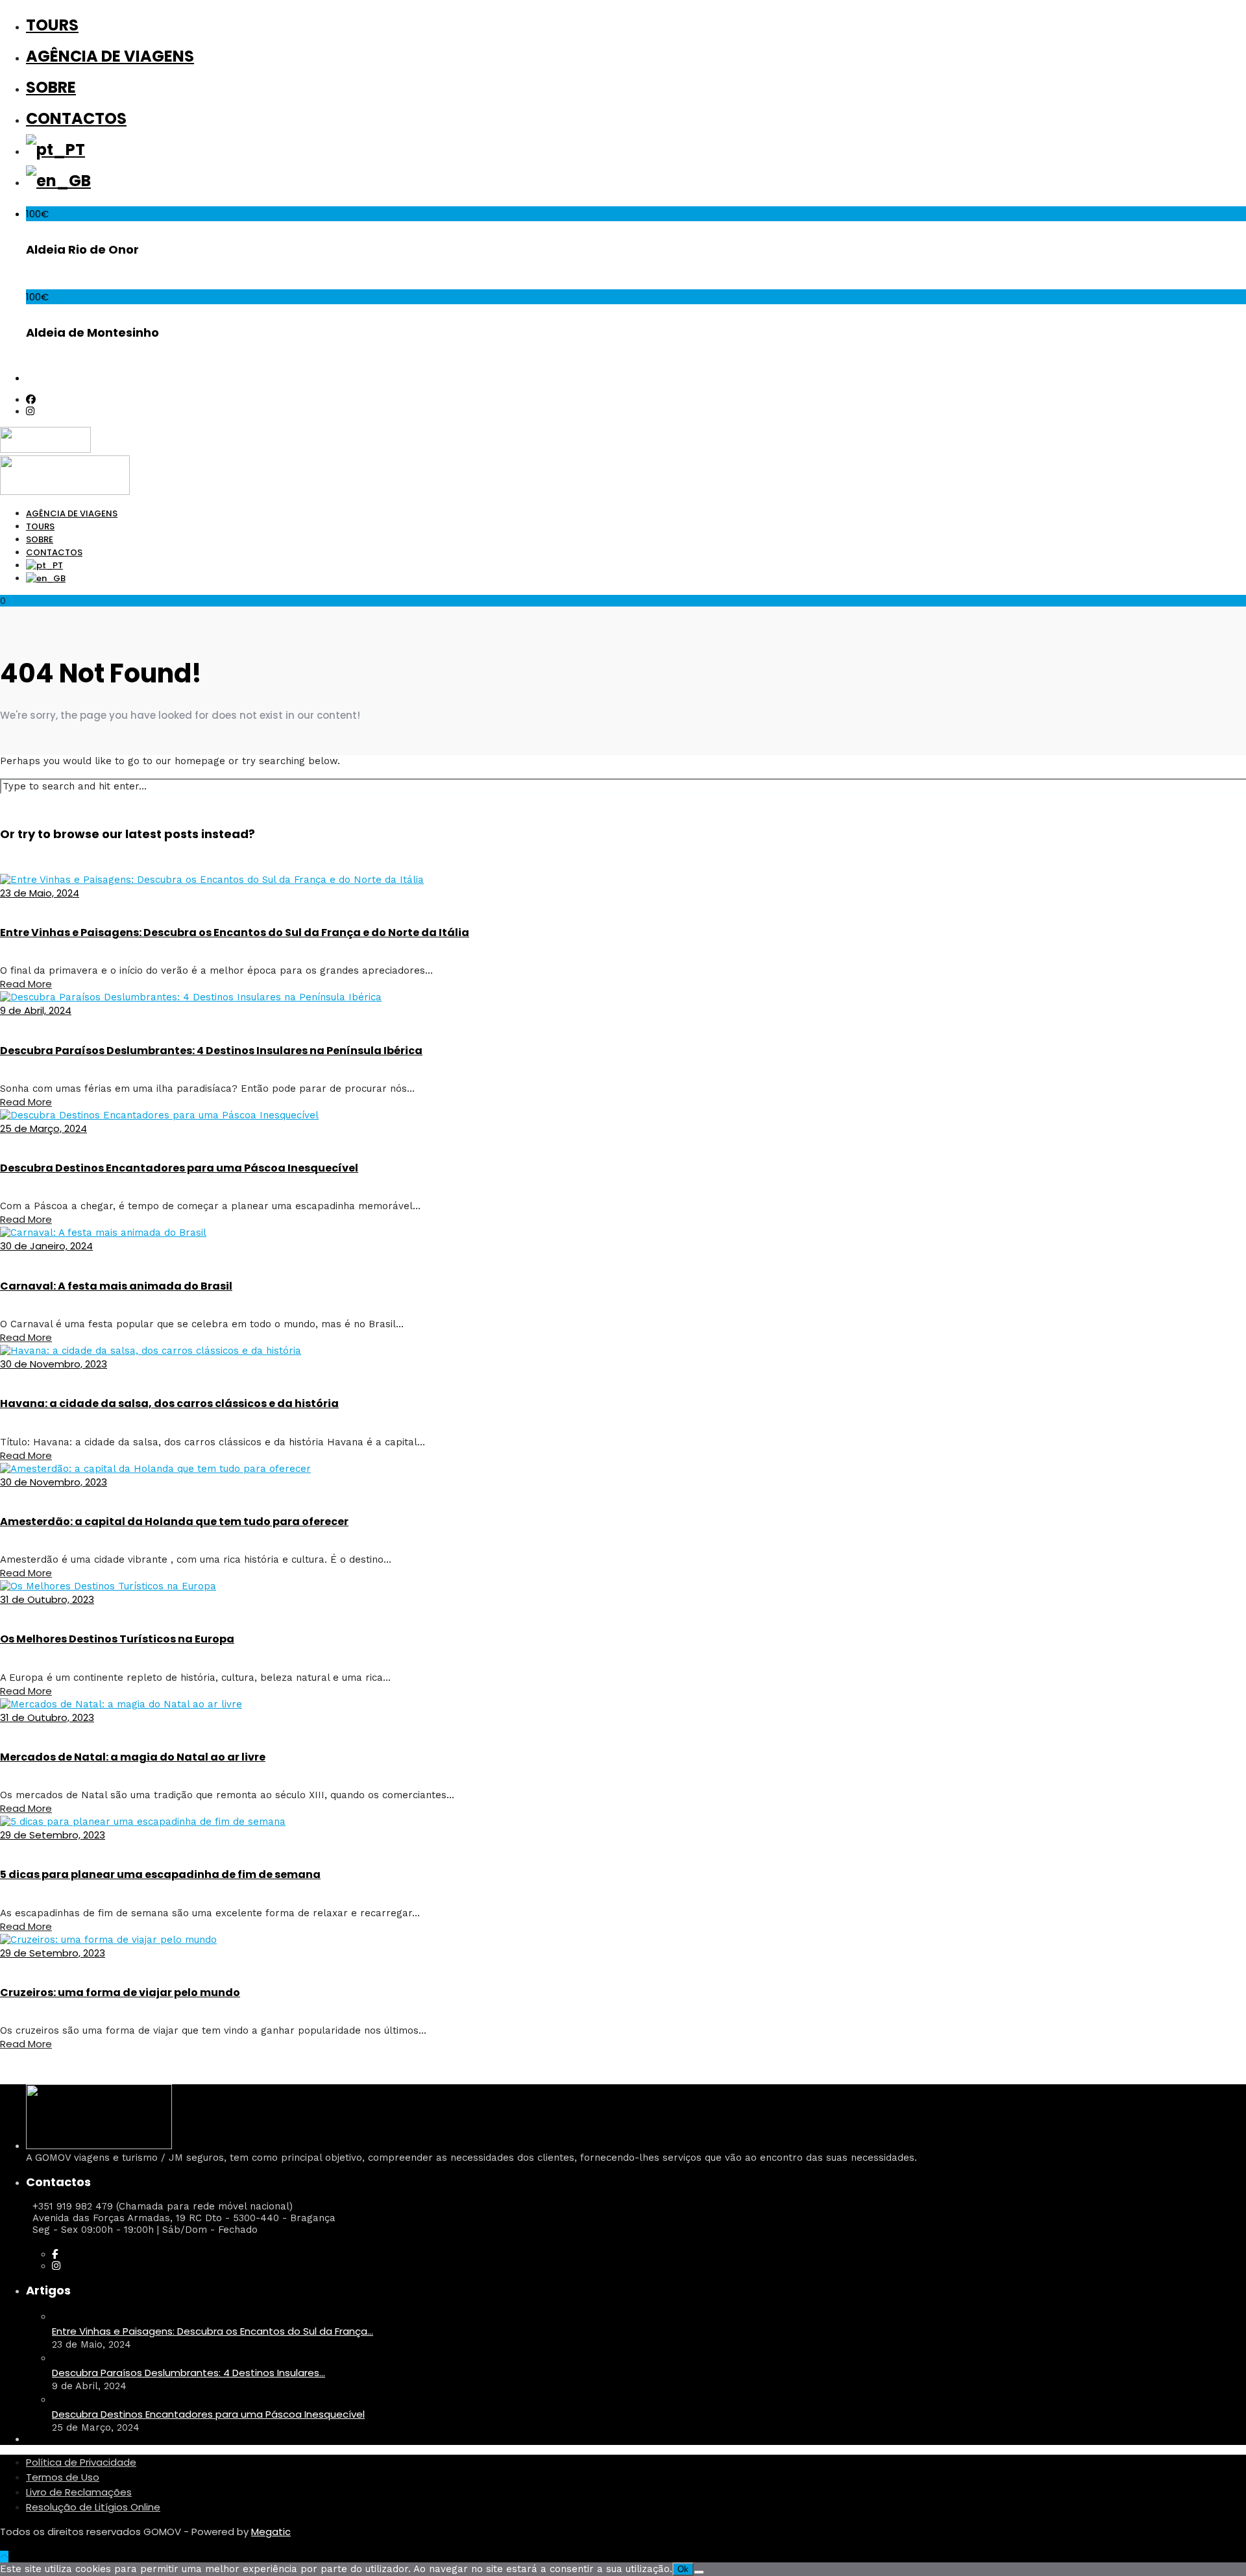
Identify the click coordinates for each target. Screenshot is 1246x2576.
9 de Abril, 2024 (36, 1010)
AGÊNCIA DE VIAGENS (110, 56)
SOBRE (51, 87)
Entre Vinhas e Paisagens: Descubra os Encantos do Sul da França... (213, 2331)
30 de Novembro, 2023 (54, 1364)
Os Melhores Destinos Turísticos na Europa (117, 1639)
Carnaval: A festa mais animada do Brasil (116, 1286)
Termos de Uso (63, 2477)
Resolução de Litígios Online (93, 2507)
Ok (683, 2569)
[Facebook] (55, 2254)
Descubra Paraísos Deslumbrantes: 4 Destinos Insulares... (189, 2373)
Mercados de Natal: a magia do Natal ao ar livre (133, 1757)
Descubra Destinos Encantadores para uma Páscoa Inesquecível (179, 1168)
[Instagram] (30, 411)
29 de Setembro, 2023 (53, 1835)
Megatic (271, 2532)
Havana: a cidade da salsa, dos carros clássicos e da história (169, 1403)
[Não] (699, 2572)
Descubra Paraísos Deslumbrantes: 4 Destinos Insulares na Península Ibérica (211, 1051)
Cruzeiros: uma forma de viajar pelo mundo (120, 1992)
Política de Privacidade (81, 2462)
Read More (26, 984)
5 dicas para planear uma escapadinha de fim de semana (160, 1874)
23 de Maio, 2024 (40, 893)
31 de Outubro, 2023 (47, 1599)
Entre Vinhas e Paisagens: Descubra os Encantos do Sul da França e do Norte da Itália (235, 933)
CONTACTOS (76, 118)
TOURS (52, 25)
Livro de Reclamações (79, 2492)
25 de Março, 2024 (43, 1128)
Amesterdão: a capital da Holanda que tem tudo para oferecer (174, 1522)
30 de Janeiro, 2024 (46, 1246)
